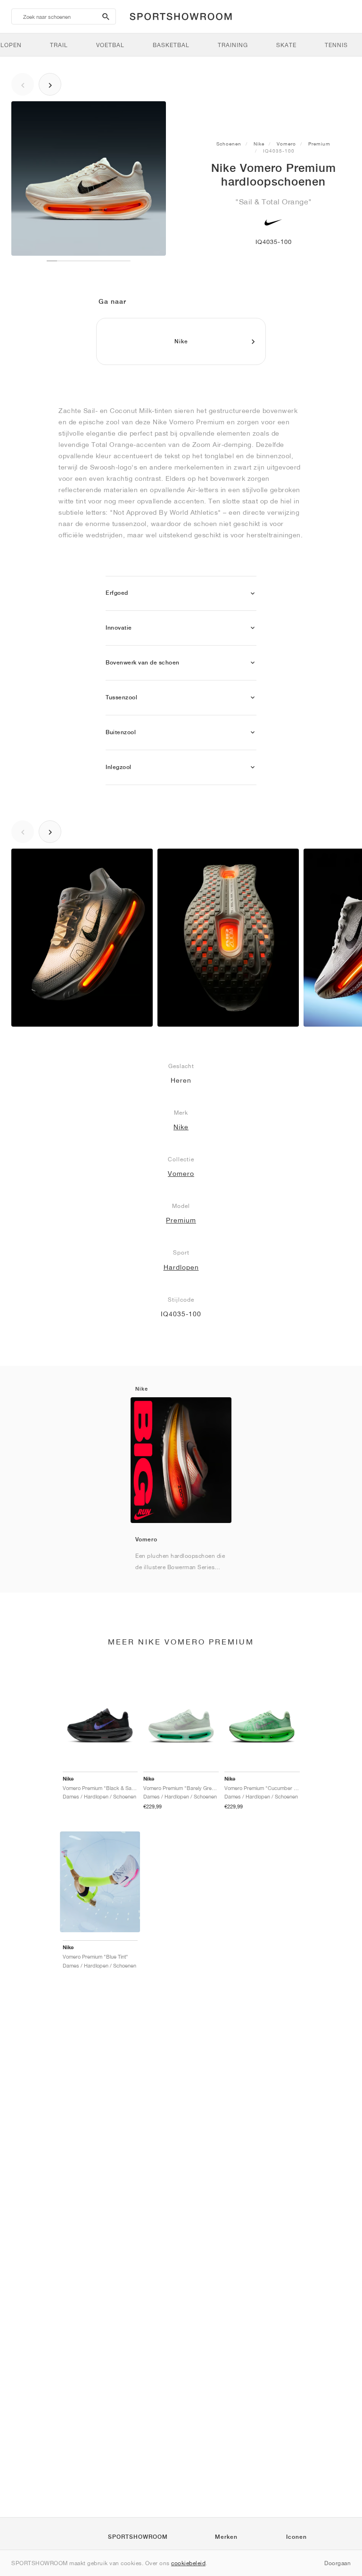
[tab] (181, 594)
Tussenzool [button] (121, 697)
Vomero (286, 144)
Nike (259, 144)
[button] (253, 594)
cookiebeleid (188, 2563)
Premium (319, 144)
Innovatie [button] (119, 628)
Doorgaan (337, 2563)
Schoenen (229, 144)
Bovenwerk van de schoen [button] (143, 663)
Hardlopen (181, 1267)
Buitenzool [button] (121, 732)
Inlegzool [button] (119, 767)
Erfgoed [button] (117, 593)
